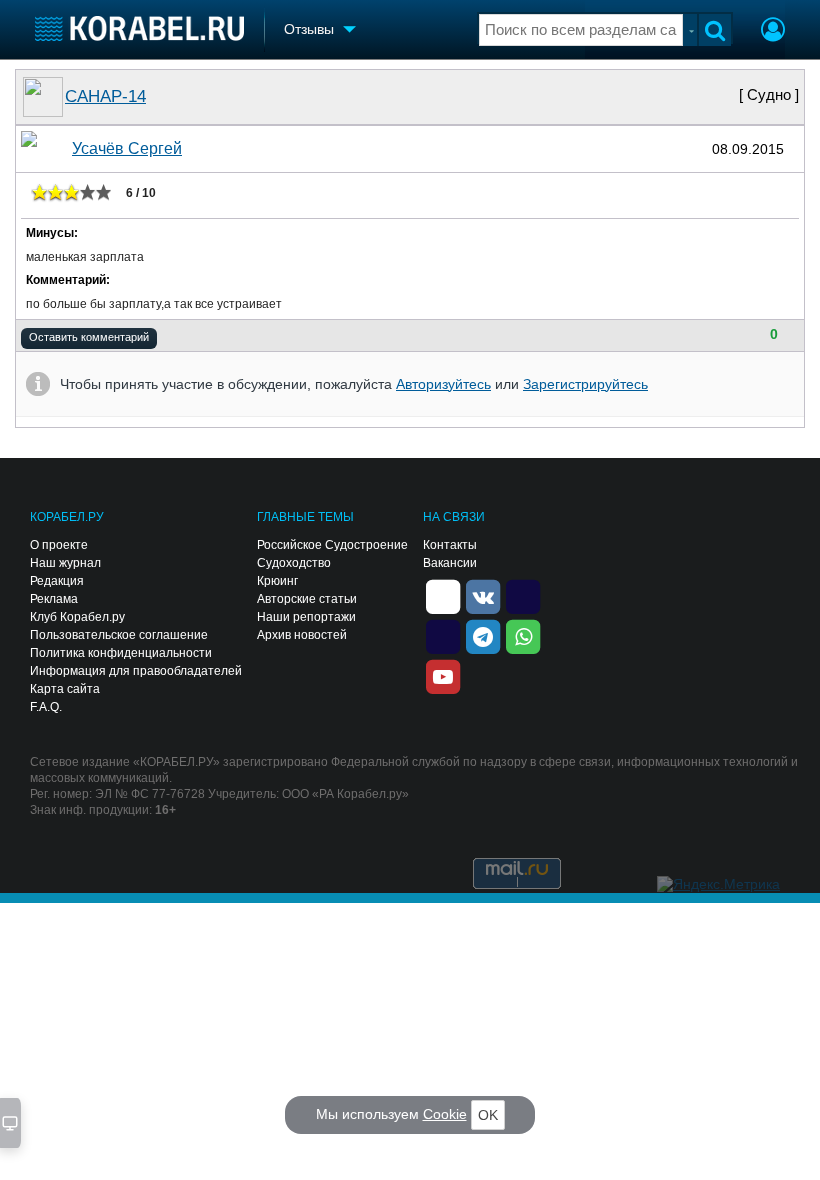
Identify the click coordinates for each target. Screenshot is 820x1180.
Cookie (445, 1114)
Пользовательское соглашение (119, 635)
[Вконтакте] (483, 595)
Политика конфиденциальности (121, 653)
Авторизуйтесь (443, 384)
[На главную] (139, 28)
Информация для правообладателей (136, 671)
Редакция (57, 581)
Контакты (450, 545)
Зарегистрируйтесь (585, 384)
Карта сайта (65, 689)
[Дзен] (443, 595)
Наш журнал (65, 563)
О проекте (59, 545)
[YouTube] (443, 675)
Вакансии (450, 563)
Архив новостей (302, 635)
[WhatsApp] (523, 635)
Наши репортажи (306, 617)
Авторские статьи (307, 599)
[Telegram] (483, 635)
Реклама (54, 599)
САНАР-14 (105, 96)
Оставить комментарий (89, 337)
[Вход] (773, 32)
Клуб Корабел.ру (77, 617)
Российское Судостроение (332, 545)
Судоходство (294, 563)
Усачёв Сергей (127, 148)
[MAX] (443, 635)
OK (488, 1115)
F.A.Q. (46, 707)
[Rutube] (523, 595)
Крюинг (277, 581)
